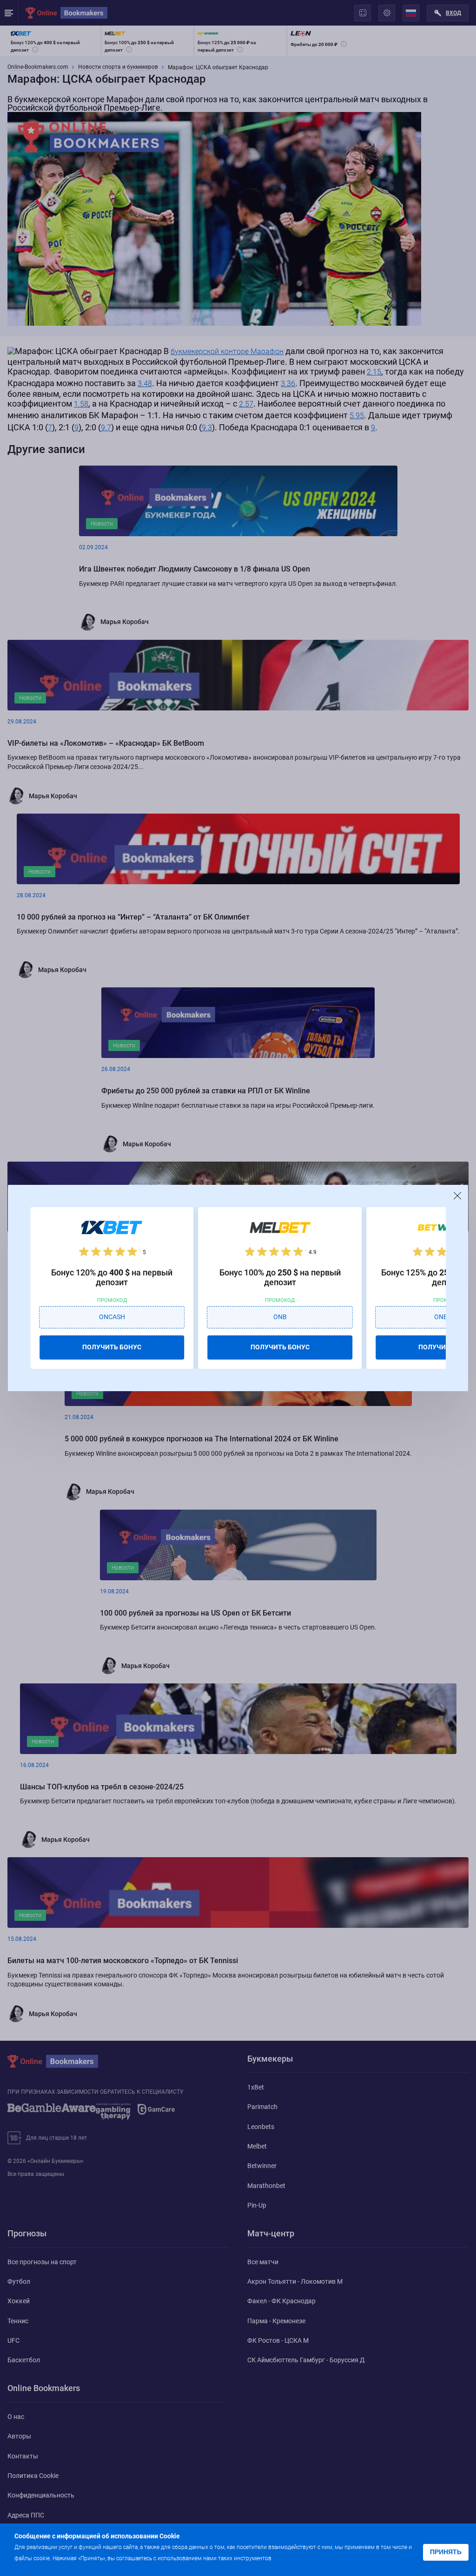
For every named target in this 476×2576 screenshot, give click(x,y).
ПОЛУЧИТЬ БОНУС (112, 1347)
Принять (446, 2552)
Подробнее (293, 2558)
